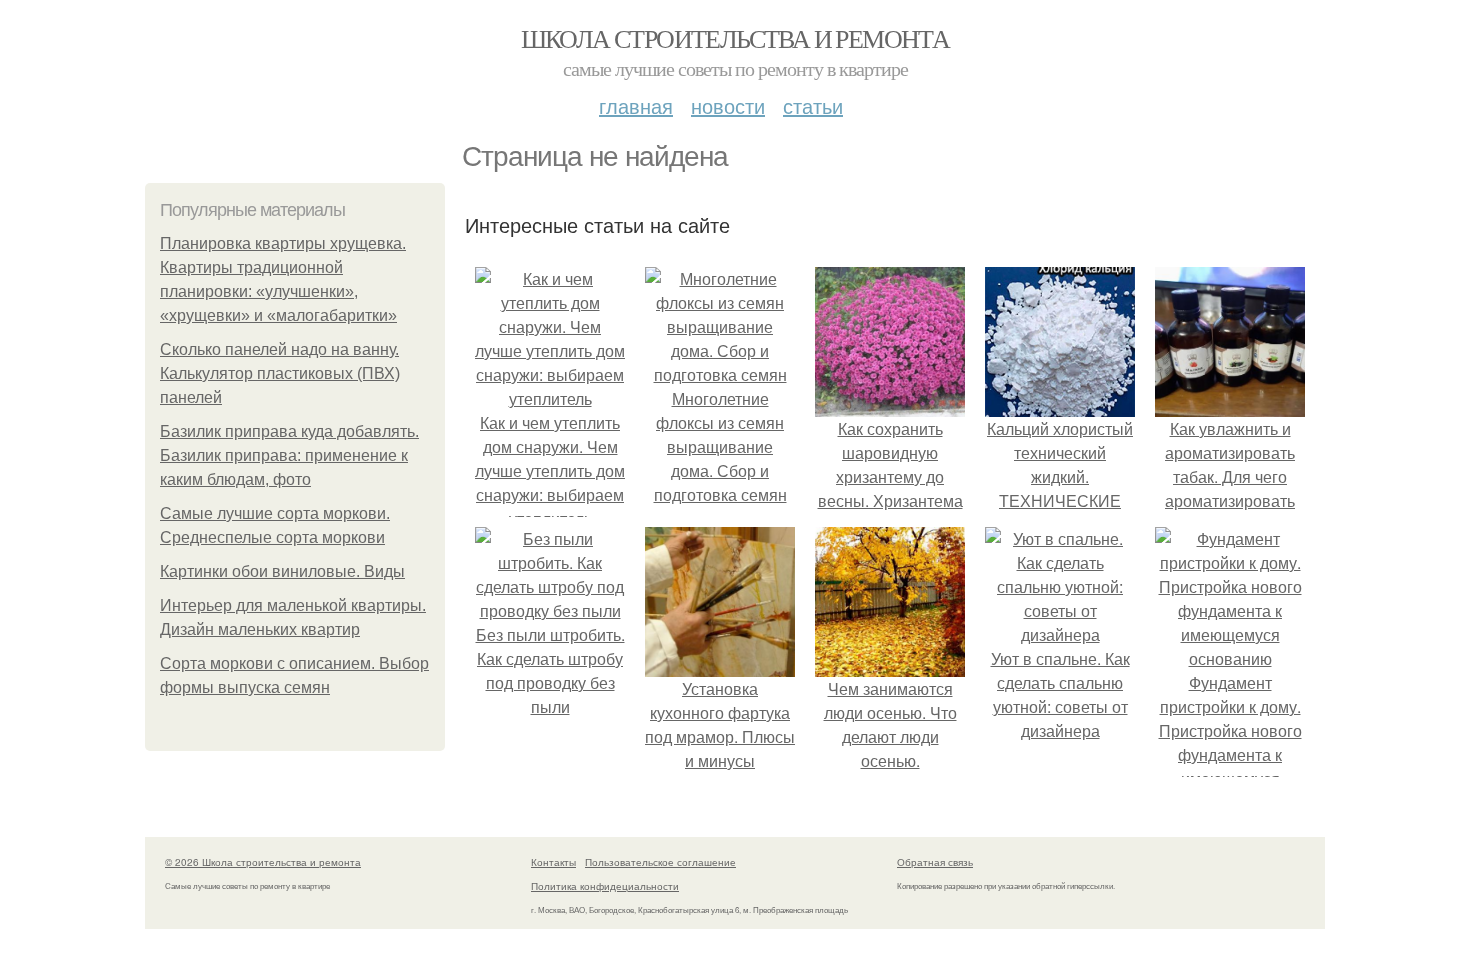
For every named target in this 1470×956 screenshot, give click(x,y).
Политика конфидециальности (605, 886)
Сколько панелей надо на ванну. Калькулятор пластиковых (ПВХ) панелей (280, 373)
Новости (728, 105)
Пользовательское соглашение (660, 862)
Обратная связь (935, 862)
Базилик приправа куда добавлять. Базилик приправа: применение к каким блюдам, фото (289, 455)
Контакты (553, 862)
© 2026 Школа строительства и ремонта (263, 862)
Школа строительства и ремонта (735, 38)
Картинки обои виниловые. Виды (282, 571)
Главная (636, 105)
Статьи (813, 105)
